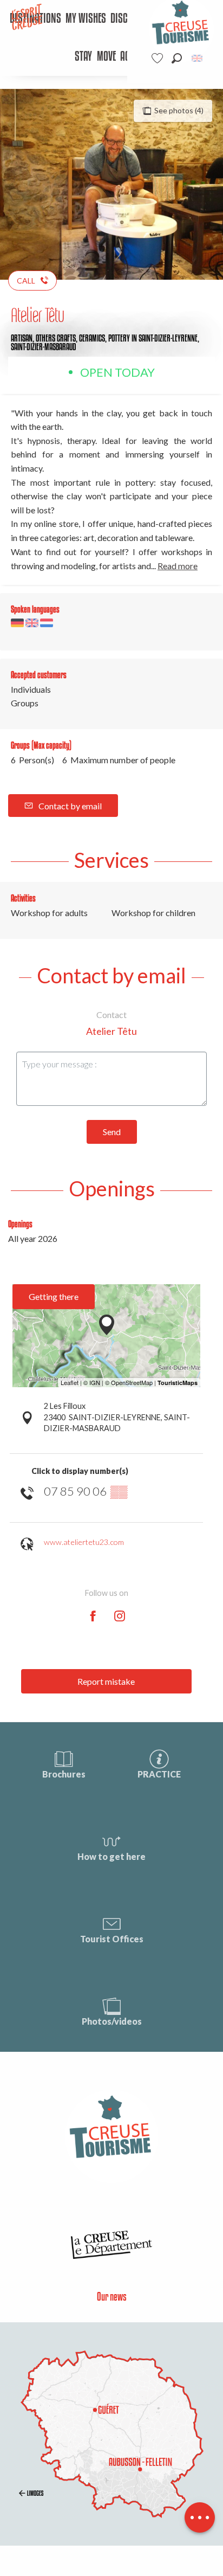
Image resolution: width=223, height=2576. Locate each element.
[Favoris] (159, 58)
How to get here (111, 1856)
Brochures (64, 1774)
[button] (177, 58)
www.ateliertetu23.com (84, 1542)
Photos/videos (112, 2021)
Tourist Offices (112, 1939)
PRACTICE (159, 1774)
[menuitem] (86, 19)
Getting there (54, 1296)
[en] (198, 58)
